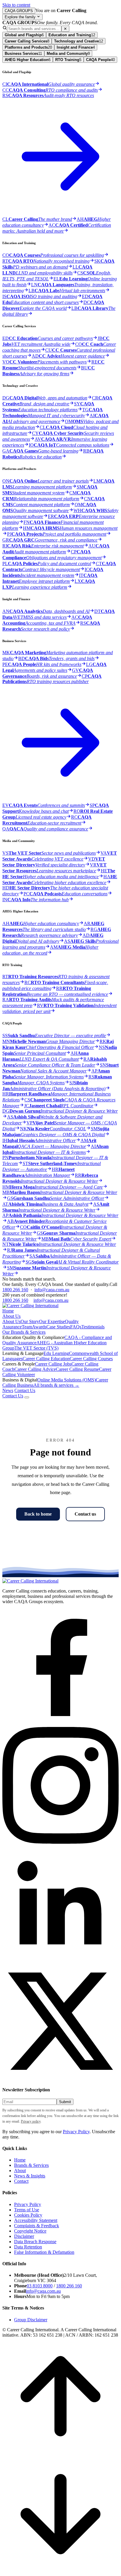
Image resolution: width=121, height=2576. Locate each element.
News (8, 1390)
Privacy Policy (76, 2132)
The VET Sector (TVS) (36, 1348)
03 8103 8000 (40, 2286)
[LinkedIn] (60, 1960)
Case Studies (58, 1327)
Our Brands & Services (24, 1332)
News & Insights (30, 2176)
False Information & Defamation (44, 2252)
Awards (39, 1327)
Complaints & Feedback (37, 2226)
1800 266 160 (15, 1290)
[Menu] (27, 1397)
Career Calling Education (46, 1359)
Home (8, 1311)
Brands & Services (31, 2165)
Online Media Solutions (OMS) (67, 1380)
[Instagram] (60, 1842)
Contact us (85, 1514)
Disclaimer (24, 2236)
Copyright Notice (30, 2231)
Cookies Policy (28, 2215)
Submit (65, 2102)
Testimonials (93, 1327)
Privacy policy (31, 2121)
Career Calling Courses (91, 1359)
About (20, 2170)
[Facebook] (60, 1724)
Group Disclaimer (31, 2320)
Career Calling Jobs (53, 1364)
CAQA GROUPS (19, 11)
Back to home (38, 1514)
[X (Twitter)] (60, 2078)
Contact (21, 2181)
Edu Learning (56, 1353)
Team (27, 1327)
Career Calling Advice (35, 1369)
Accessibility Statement (36, 2220)
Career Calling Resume (77, 1369)
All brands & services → (56, 1385)
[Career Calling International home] (30, 1581)
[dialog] (60, 656)
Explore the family (21, 17)
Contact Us (25, 1390)
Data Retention (28, 2247)
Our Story (30, 1321)
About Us (11, 1316)
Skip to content (16, 5)
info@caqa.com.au (52, 1290)
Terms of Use (27, 2210)
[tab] (24, 35)
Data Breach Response (35, 2242)
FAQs (76, 1327)
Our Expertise (52, 1321)
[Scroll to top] (60, 2453)
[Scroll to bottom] (60, 2571)
